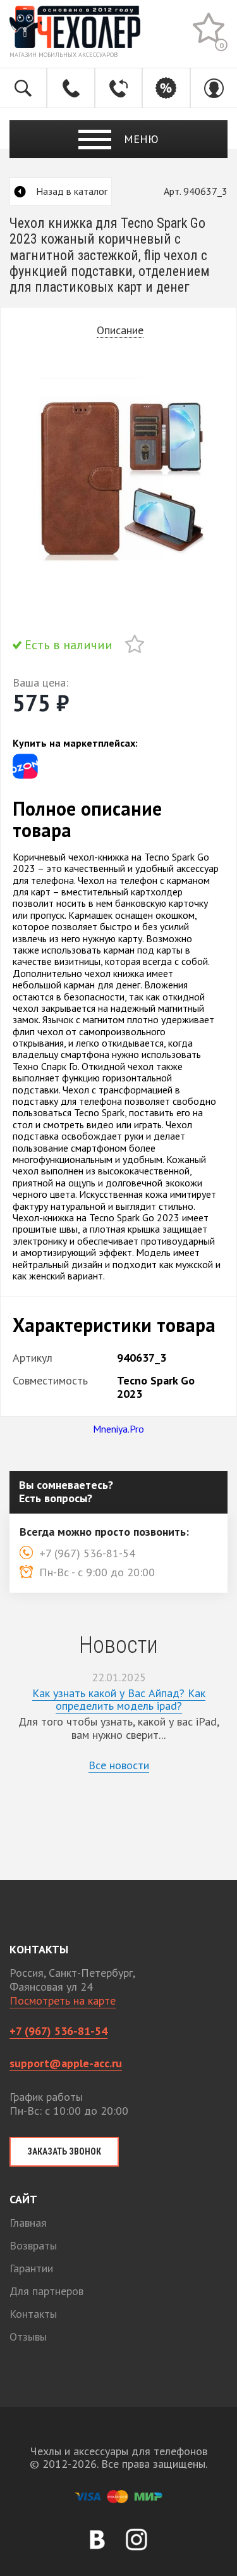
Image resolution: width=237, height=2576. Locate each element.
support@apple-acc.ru (66, 2063)
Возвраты (33, 2245)
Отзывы (28, 2336)
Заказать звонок (64, 2151)
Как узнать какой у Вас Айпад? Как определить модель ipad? (119, 1700)
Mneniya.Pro (118, 1429)
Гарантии (31, 2268)
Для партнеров (46, 2291)
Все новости (119, 1765)
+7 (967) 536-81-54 (58, 2031)
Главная (28, 2223)
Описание (120, 331)
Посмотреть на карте (63, 2000)
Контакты (33, 2314)
